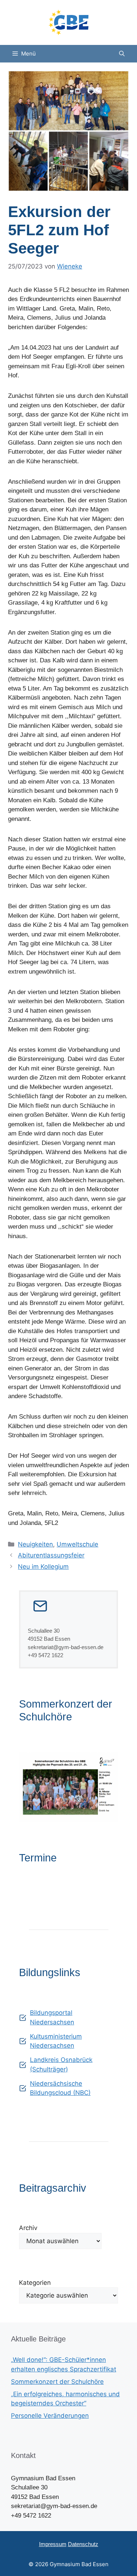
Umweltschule (77, 1544)
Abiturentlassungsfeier (51, 1555)
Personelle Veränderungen (50, 2416)
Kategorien (35, 2283)
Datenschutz (83, 2544)
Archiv (28, 2228)
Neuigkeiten (35, 1544)
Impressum (53, 2544)
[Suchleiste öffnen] (122, 54)
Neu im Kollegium (43, 1567)
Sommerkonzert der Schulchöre (57, 2382)
